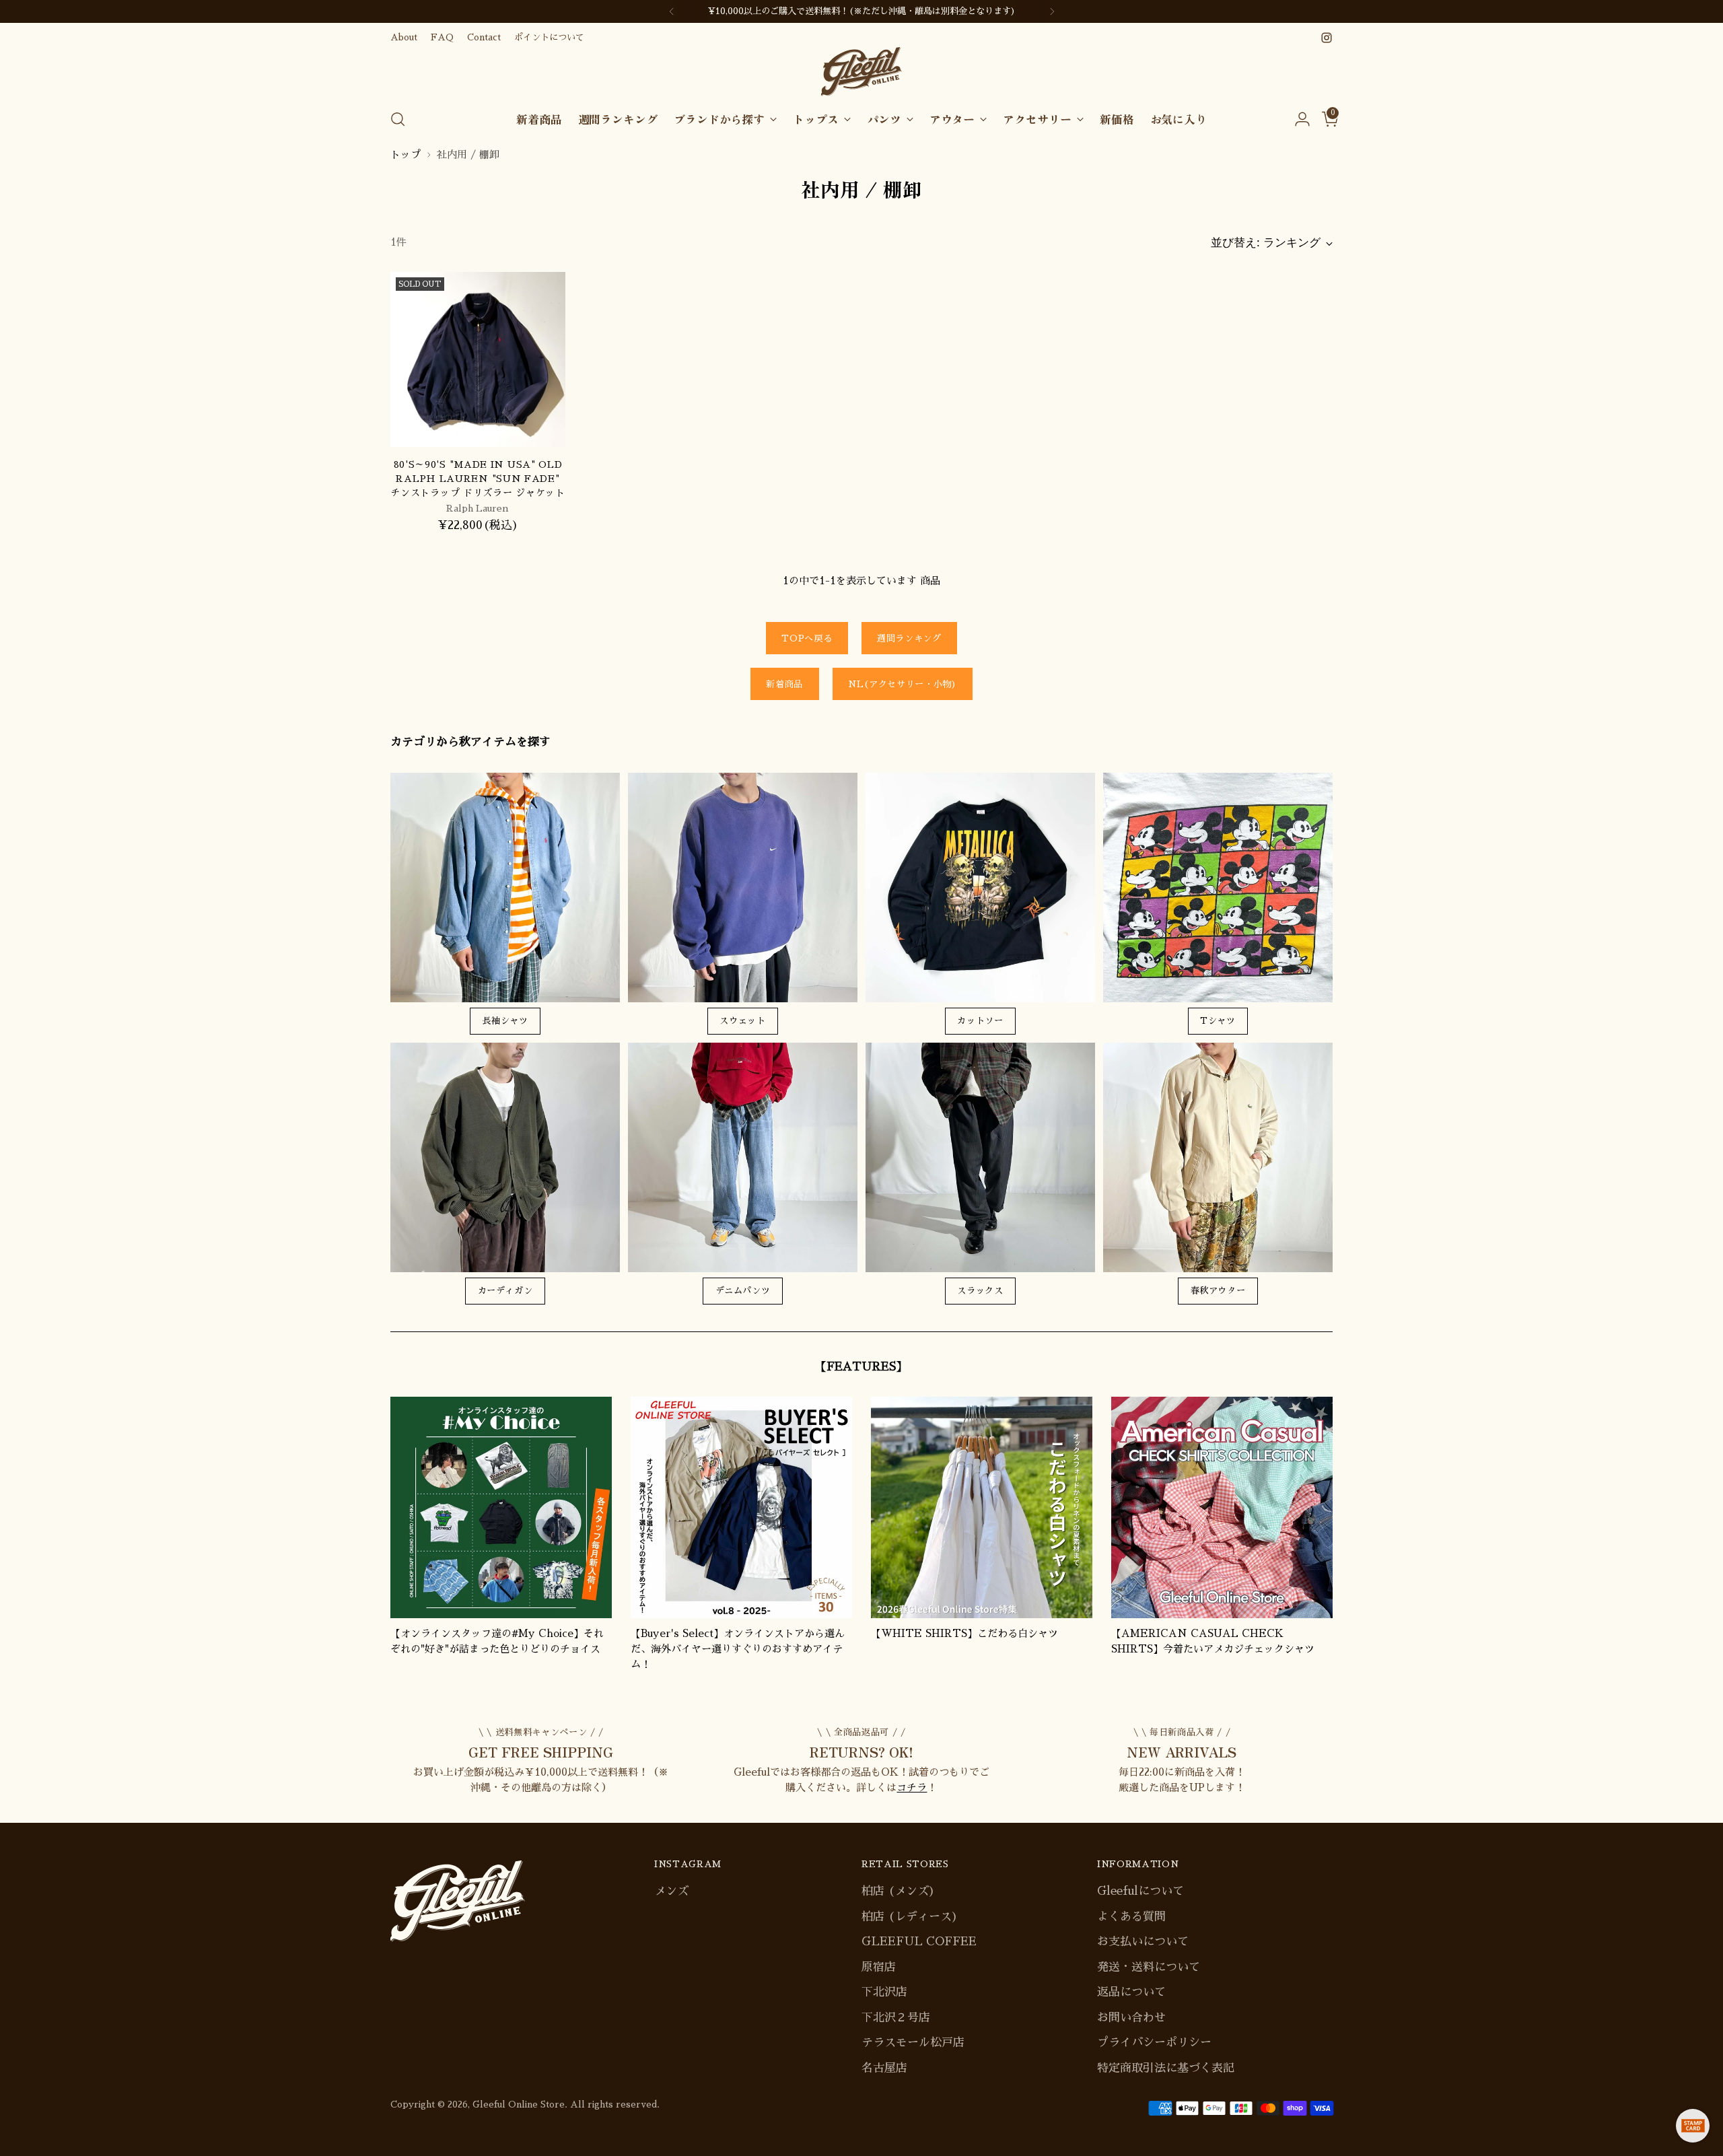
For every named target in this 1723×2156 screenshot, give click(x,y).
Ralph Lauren (478, 508)
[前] (672, 11)
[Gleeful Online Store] (861, 72)
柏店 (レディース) (910, 1917)
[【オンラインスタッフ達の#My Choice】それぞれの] (501, 1507)
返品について (1131, 1992)
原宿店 (879, 1967)
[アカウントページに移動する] (1297, 119)
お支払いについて (1143, 1942)
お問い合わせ (1131, 2018)
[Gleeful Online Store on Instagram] (1327, 38)
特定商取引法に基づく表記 (1166, 2068)
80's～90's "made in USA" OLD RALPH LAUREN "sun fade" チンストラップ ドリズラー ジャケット (478, 479)
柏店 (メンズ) (898, 1891)
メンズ (671, 1891)
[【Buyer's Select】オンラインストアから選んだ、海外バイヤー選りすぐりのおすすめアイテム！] (741, 1507)
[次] (1052, 11)
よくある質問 (1131, 1917)
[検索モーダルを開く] (398, 119)
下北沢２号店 (896, 2018)
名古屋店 (884, 2068)
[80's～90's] (478, 359)
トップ (406, 154)
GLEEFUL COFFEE (919, 1942)
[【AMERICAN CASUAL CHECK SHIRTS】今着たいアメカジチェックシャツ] (1222, 1507)
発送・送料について (1149, 1967)
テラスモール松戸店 (913, 2043)
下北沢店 (884, 1992)
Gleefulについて (1140, 1891)
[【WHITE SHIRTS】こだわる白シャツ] (982, 1507)
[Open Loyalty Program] (1693, 2126)
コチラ (912, 1787)
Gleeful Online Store (519, 2105)
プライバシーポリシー (1154, 2043)
